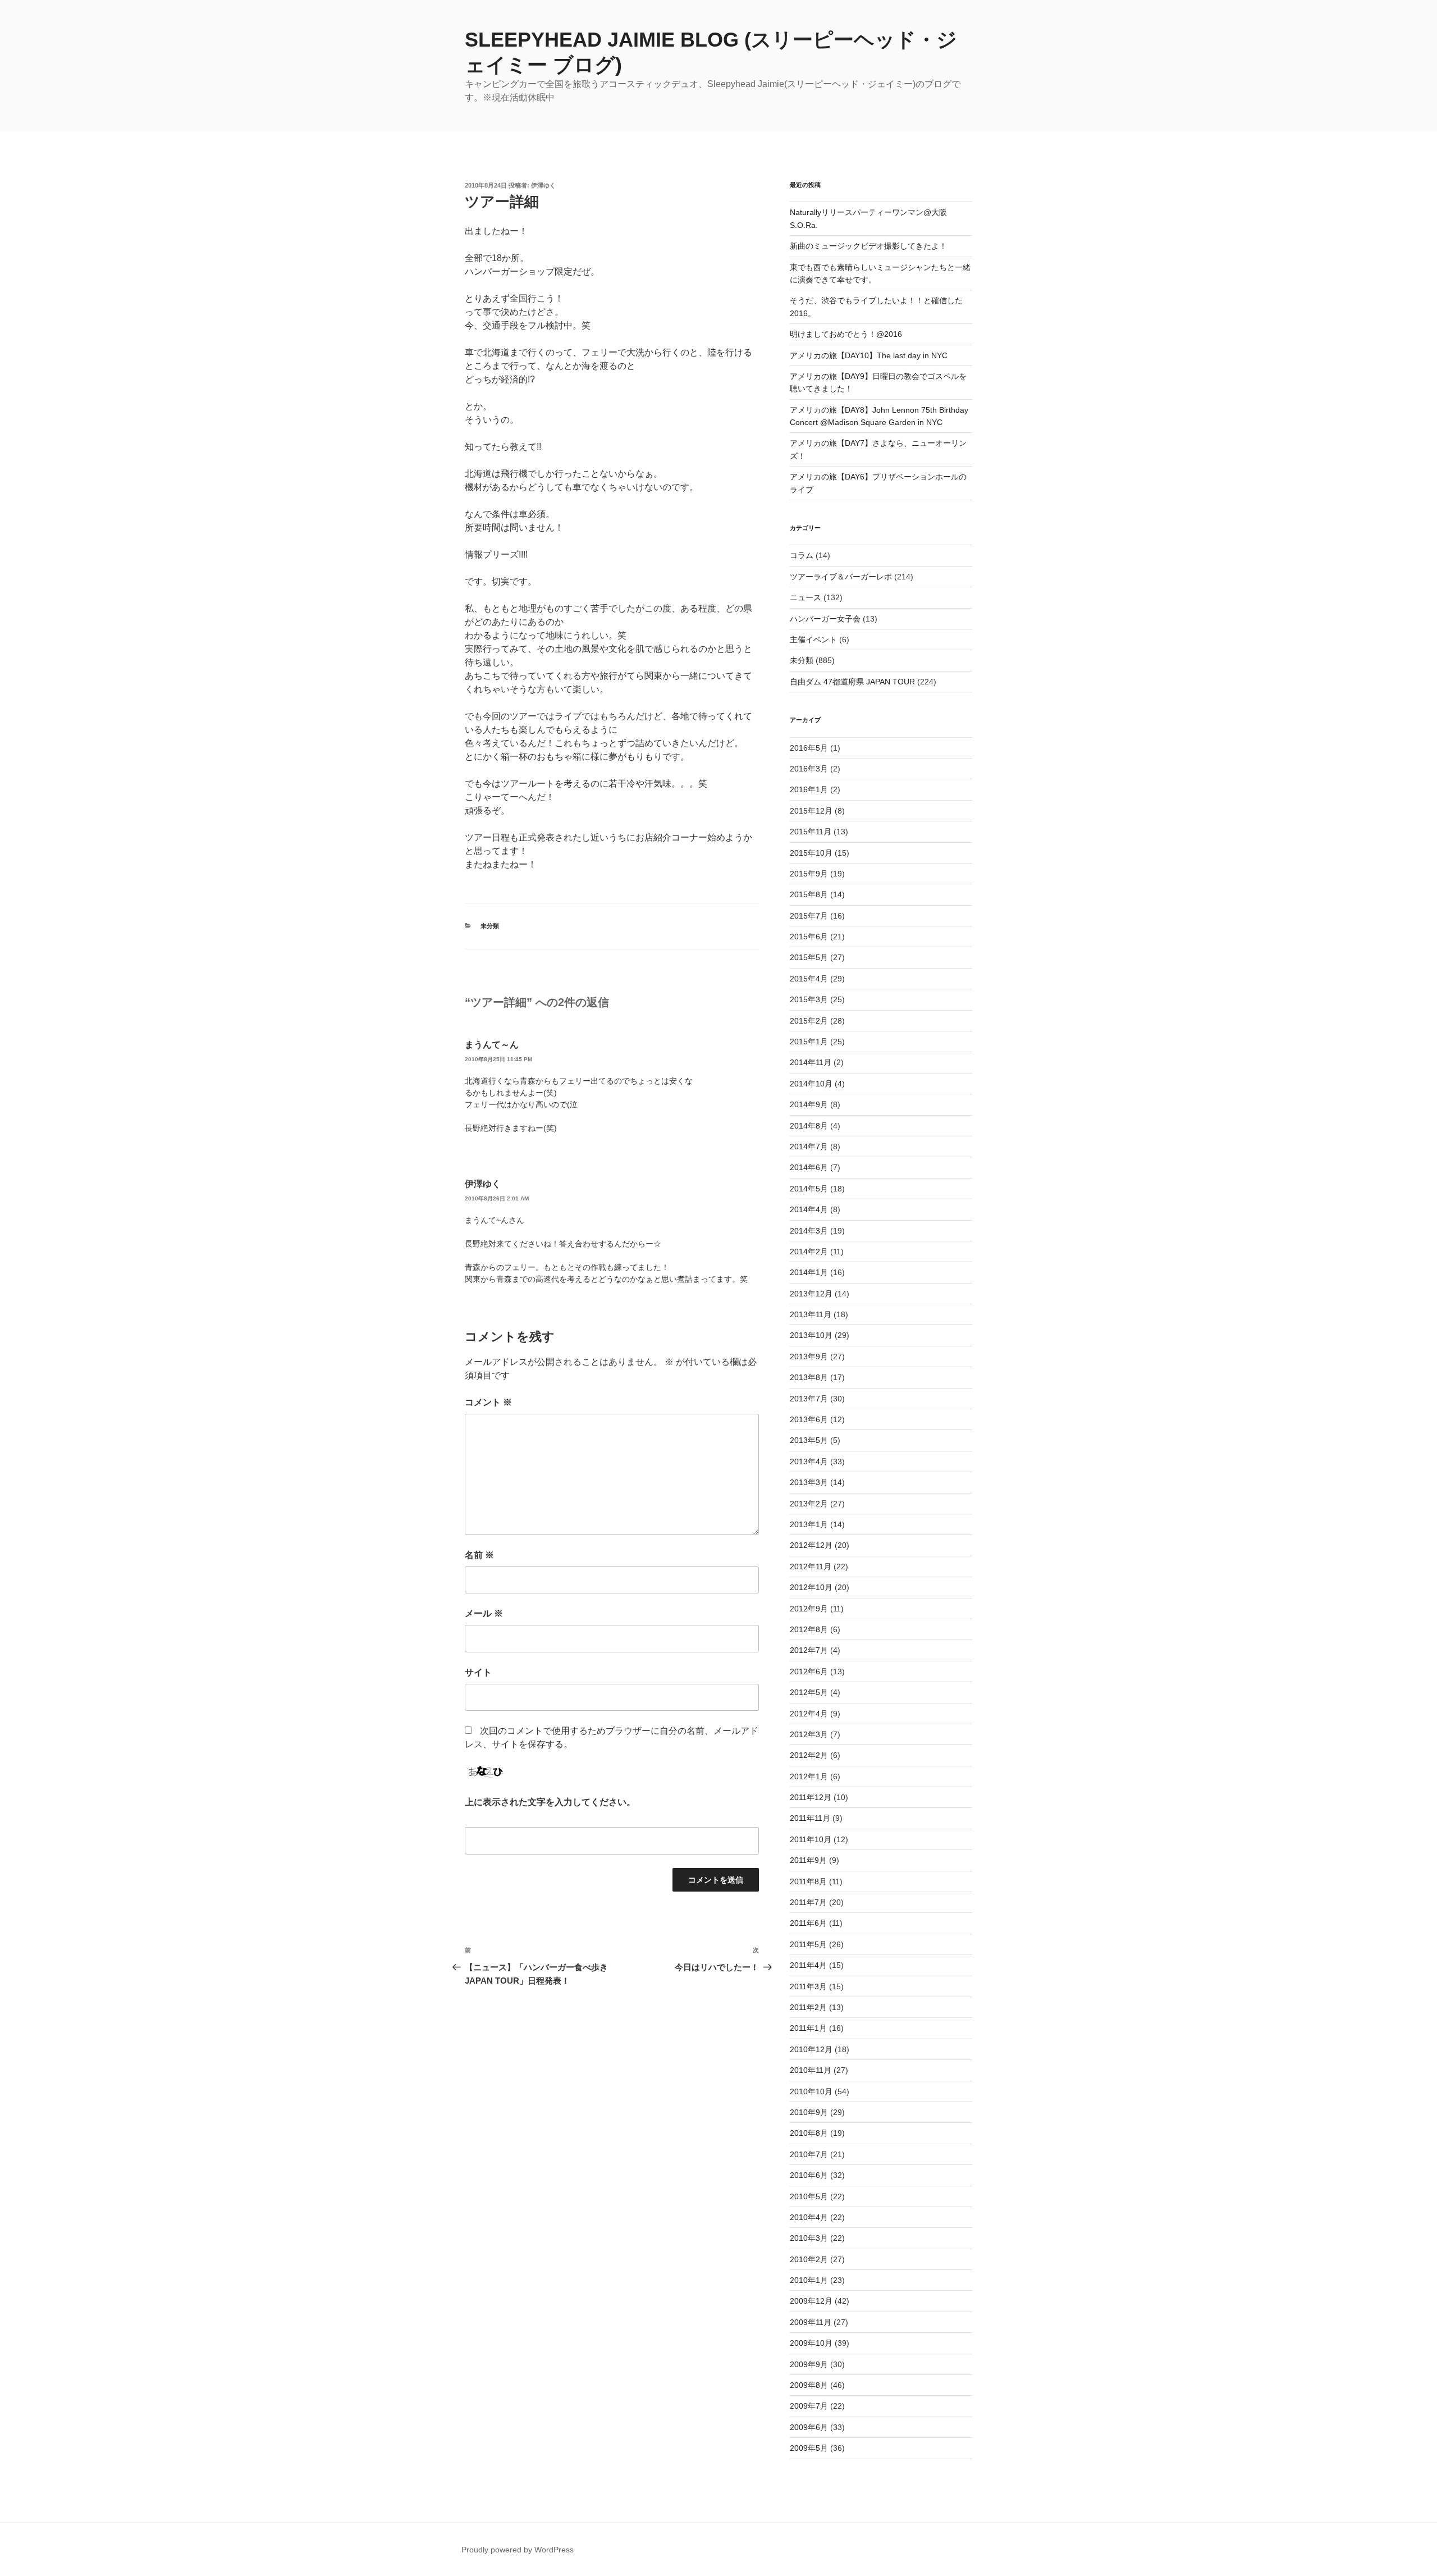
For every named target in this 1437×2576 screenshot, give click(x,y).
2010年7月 (809, 2154)
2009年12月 (811, 2301)
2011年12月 (811, 1797)
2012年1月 (809, 1776)
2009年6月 (809, 2427)
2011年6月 (808, 1923)
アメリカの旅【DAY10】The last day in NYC (869, 355)
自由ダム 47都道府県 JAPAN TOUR (852, 682)
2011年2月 (808, 2007)
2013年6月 (809, 1419)
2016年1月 (809, 789)
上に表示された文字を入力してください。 (550, 1802)
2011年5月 (808, 1944)
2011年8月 (808, 1881)
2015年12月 (811, 811)
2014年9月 (809, 1104)
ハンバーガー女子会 (825, 619)
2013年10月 (811, 1335)
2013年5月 (809, 1440)
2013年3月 (809, 1482)
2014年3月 (809, 1231)
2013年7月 (809, 1399)
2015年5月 (809, 957)
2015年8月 (809, 894)
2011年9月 (808, 1860)
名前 (479, 1555)
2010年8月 (809, 2133)
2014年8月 (809, 1126)
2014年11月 (811, 1062)
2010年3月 (809, 2238)
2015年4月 (809, 979)
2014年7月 (809, 1147)
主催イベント (813, 640)
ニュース (806, 597)
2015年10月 (811, 853)
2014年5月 (809, 1189)
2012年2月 (809, 1755)
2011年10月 (811, 1839)
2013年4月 (809, 1461)
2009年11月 (811, 2322)
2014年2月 (809, 1252)
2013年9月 (809, 1356)
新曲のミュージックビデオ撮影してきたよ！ (868, 246)
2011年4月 (808, 1965)
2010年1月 (809, 2280)
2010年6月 (809, 2175)
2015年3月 (809, 999)
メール (484, 1613)
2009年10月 (811, 2343)
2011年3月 (808, 1986)
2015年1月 (809, 1042)
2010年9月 (809, 2112)
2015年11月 (811, 832)
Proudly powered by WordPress (518, 2550)
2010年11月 (811, 2070)
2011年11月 (810, 1818)
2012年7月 (809, 1650)
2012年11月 (811, 1566)
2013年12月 (811, 1294)
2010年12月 (811, 2049)
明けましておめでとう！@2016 (846, 334)
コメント (488, 1402)
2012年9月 (809, 1609)
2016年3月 (809, 769)
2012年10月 (811, 1587)
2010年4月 (809, 2217)
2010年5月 (809, 2196)
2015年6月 (809, 937)
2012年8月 (809, 1629)
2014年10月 (811, 1084)
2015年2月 (809, 1021)
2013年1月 (809, 1524)
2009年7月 (809, 2406)
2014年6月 (809, 1167)
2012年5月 (809, 1692)
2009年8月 (809, 2385)
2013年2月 (809, 1504)
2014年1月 (809, 1272)
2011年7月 (808, 1902)
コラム (802, 555)
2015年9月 (809, 874)
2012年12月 (811, 1545)
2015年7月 (809, 916)
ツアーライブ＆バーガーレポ (841, 577)
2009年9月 (809, 2364)
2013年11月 (811, 1314)
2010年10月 (811, 2091)
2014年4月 (809, 1209)
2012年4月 (809, 1714)
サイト (478, 1672)
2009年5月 (809, 2448)
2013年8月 (809, 1377)
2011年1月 (808, 2028)
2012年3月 (809, 1734)
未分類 (490, 926)
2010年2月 (809, 2259)
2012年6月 (809, 1671)
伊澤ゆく (543, 185)
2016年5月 (809, 748)
